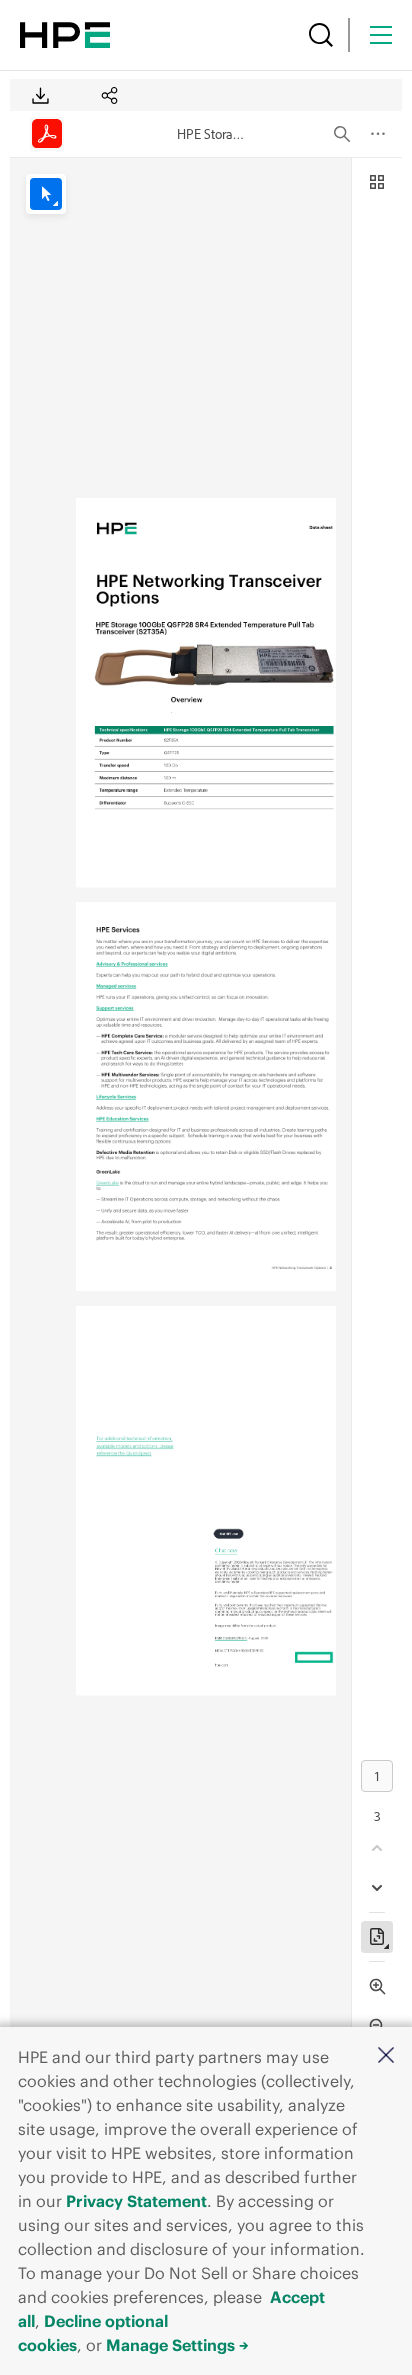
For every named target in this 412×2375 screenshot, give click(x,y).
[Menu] (381, 35)
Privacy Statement (136, 2201)
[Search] (321, 35)
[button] (386, 2056)
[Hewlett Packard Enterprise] (65, 35)
